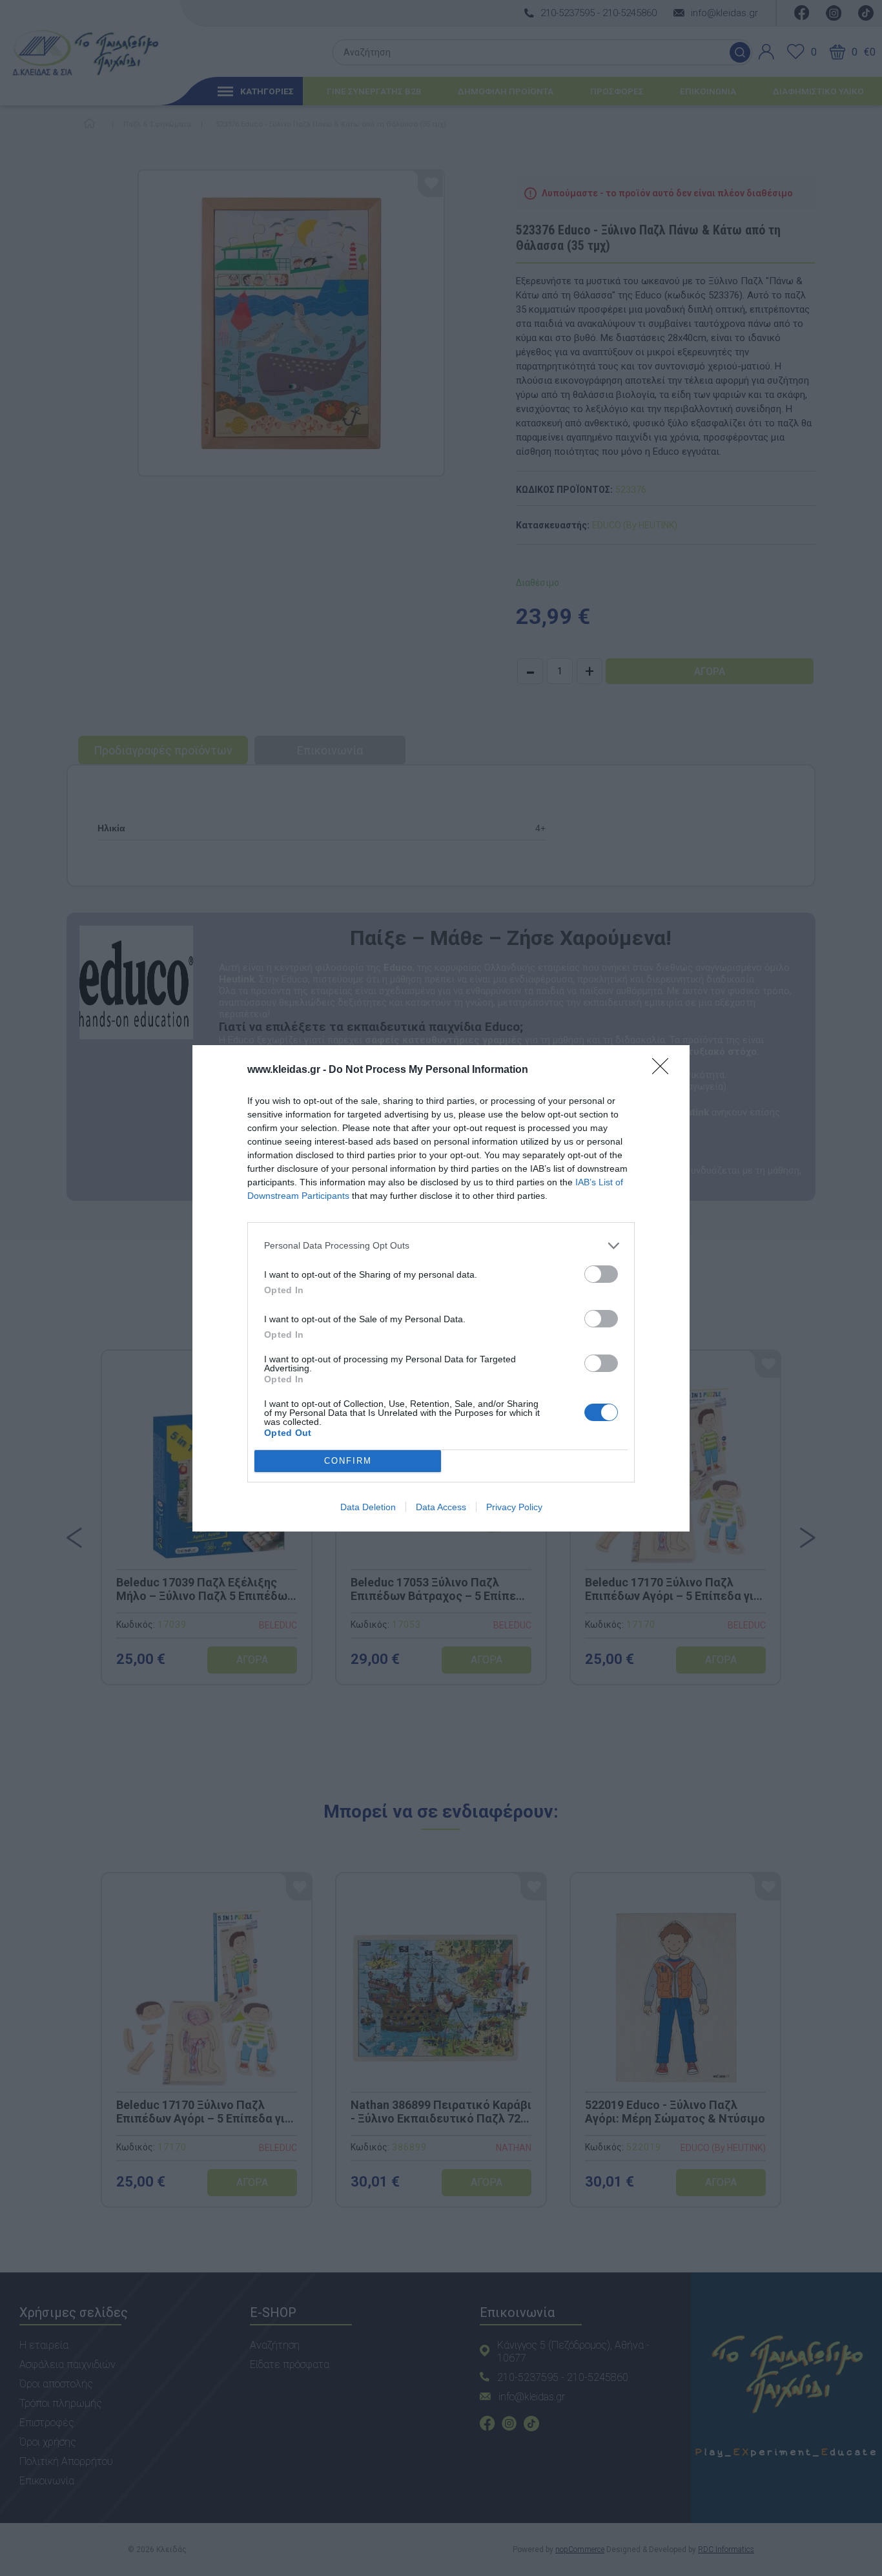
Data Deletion (368, 1507)
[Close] (664, 1070)
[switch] (601, 1274)
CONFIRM (348, 1461)
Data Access (441, 1507)
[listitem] (441, 1246)
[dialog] (441, 1288)
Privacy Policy (514, 1507)
